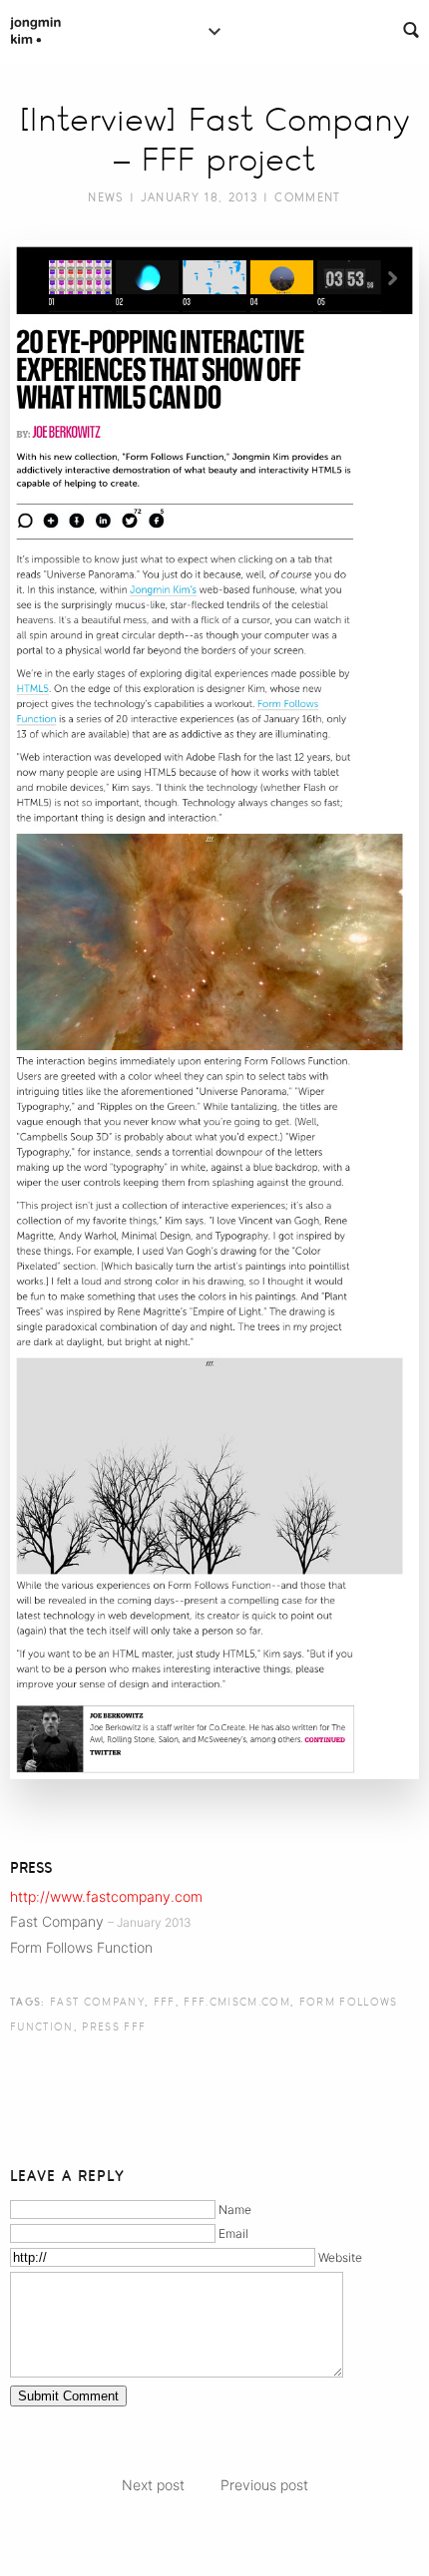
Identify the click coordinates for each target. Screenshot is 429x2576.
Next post (153, 2485)
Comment (307, 197)
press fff (114, 2026)
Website (340, 2257)
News (106, 197)
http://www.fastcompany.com (106, 1896)
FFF (165, 2002)
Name (235, 2209)
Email (233, 2233)
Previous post (264, 2485)
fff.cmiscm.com (237, 2002)
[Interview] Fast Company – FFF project (214, 140)
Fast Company (97, 2002)
